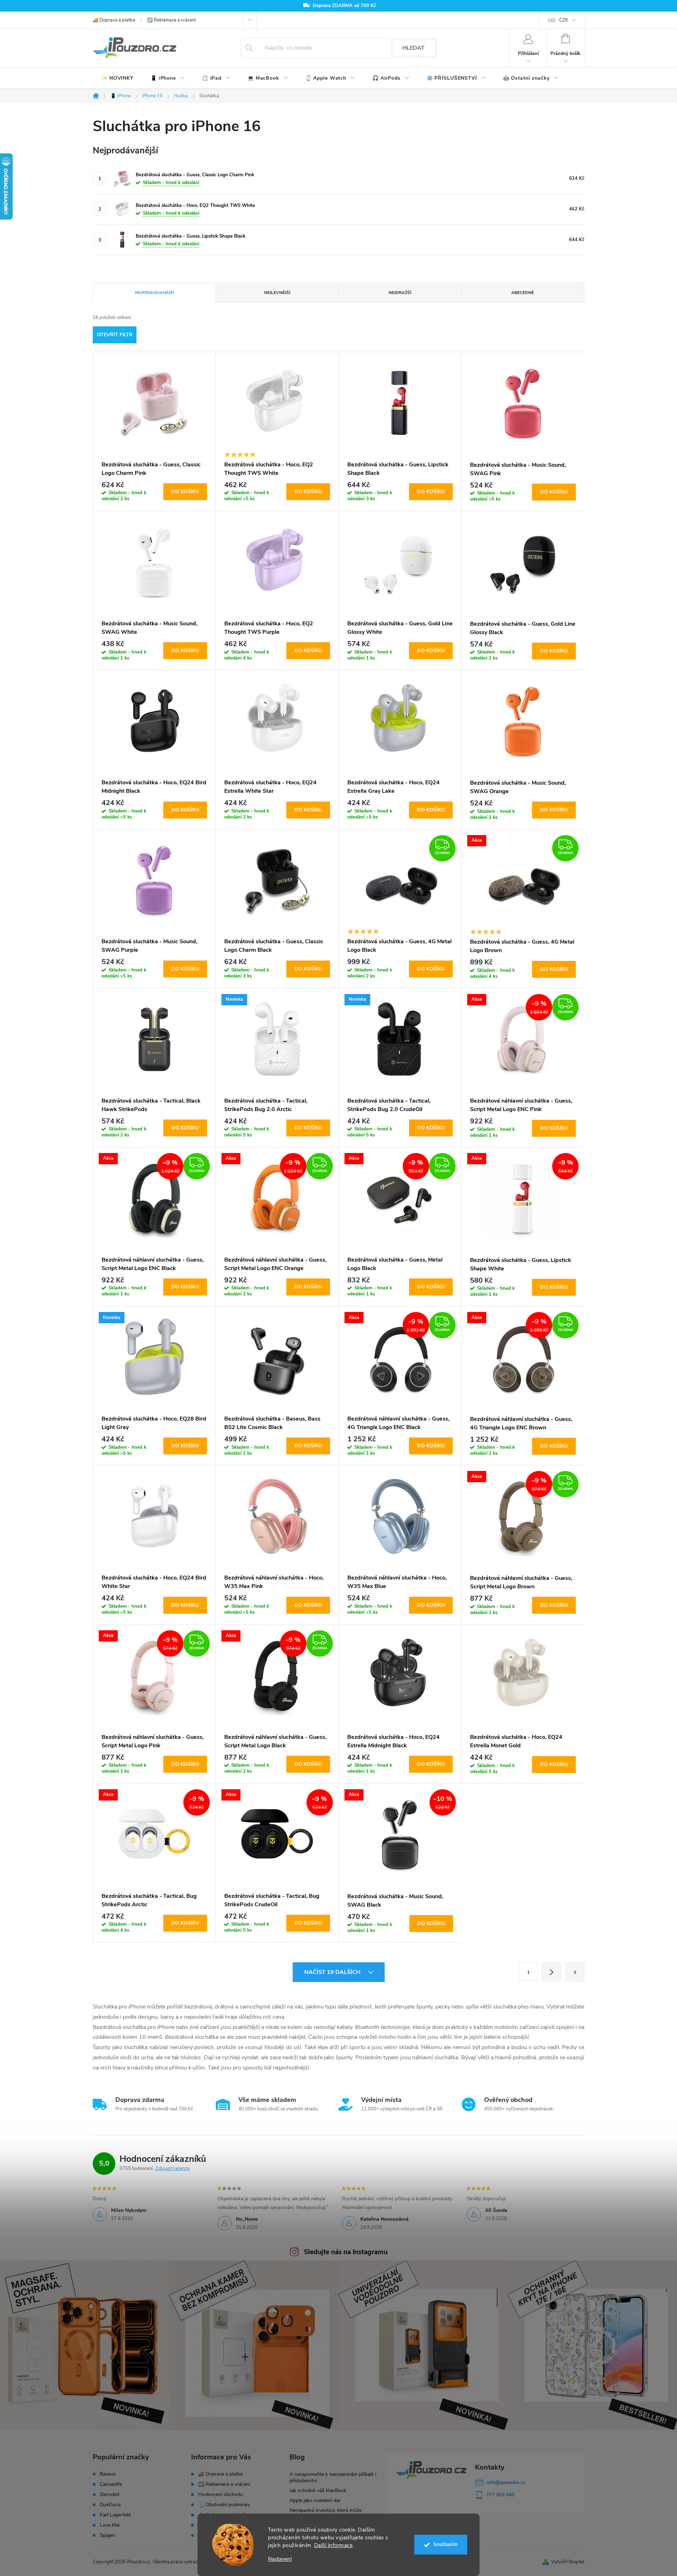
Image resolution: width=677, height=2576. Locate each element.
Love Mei (110, 2525)
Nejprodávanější (154, 293)
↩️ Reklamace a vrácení (171, 20)
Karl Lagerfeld (115, 2515)
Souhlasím (446, 2544)
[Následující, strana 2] (551, 1972)
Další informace (334, 2545)
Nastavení (280, 2559)
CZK (564, 20)
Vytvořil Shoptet (568, 2562)
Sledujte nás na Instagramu (346, 2252)
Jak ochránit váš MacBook (318, 2491)
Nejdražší (400, 293)
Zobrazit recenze (172, 2169)
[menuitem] (117, 78)
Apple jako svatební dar (315, 2500)
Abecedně (523, 293)
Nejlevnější (277, 293)
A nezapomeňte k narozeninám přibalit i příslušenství (333, 2477)
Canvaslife (111, 2484)
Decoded (109, 2495)
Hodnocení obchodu (221, 2494)
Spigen (107, 2535)
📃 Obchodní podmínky (224, 2505)
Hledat (413, 48)
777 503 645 (500, 2495)
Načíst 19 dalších (333, 1972)
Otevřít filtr (115, 335)
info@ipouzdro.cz (506, 2482)
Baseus (108, 2474)
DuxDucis (110, 2505)
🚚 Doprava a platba (114, 20)
